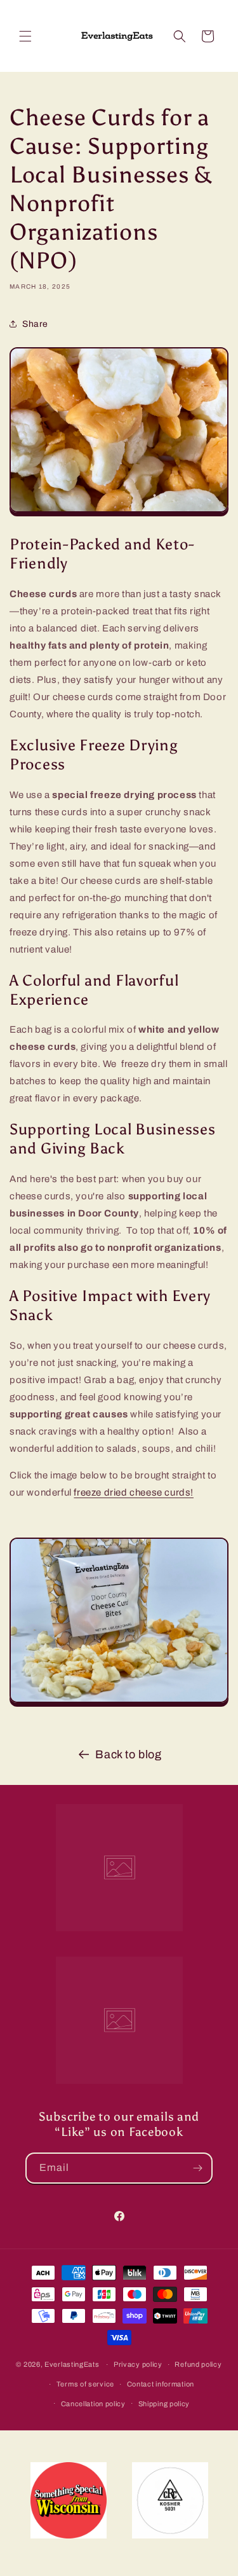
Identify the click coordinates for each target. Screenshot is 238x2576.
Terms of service (85, 2384)
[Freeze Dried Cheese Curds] (119, 513)
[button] (25, 36)
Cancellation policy (93, 2404)
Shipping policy (164, 2404)
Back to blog (128, 1754)
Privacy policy (138, 2364)
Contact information (161, 2384)
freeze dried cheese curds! (134, 1492)
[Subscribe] (197, 2168)
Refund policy (198, 2364)
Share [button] (35, 324)
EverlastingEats (72, 2364)
